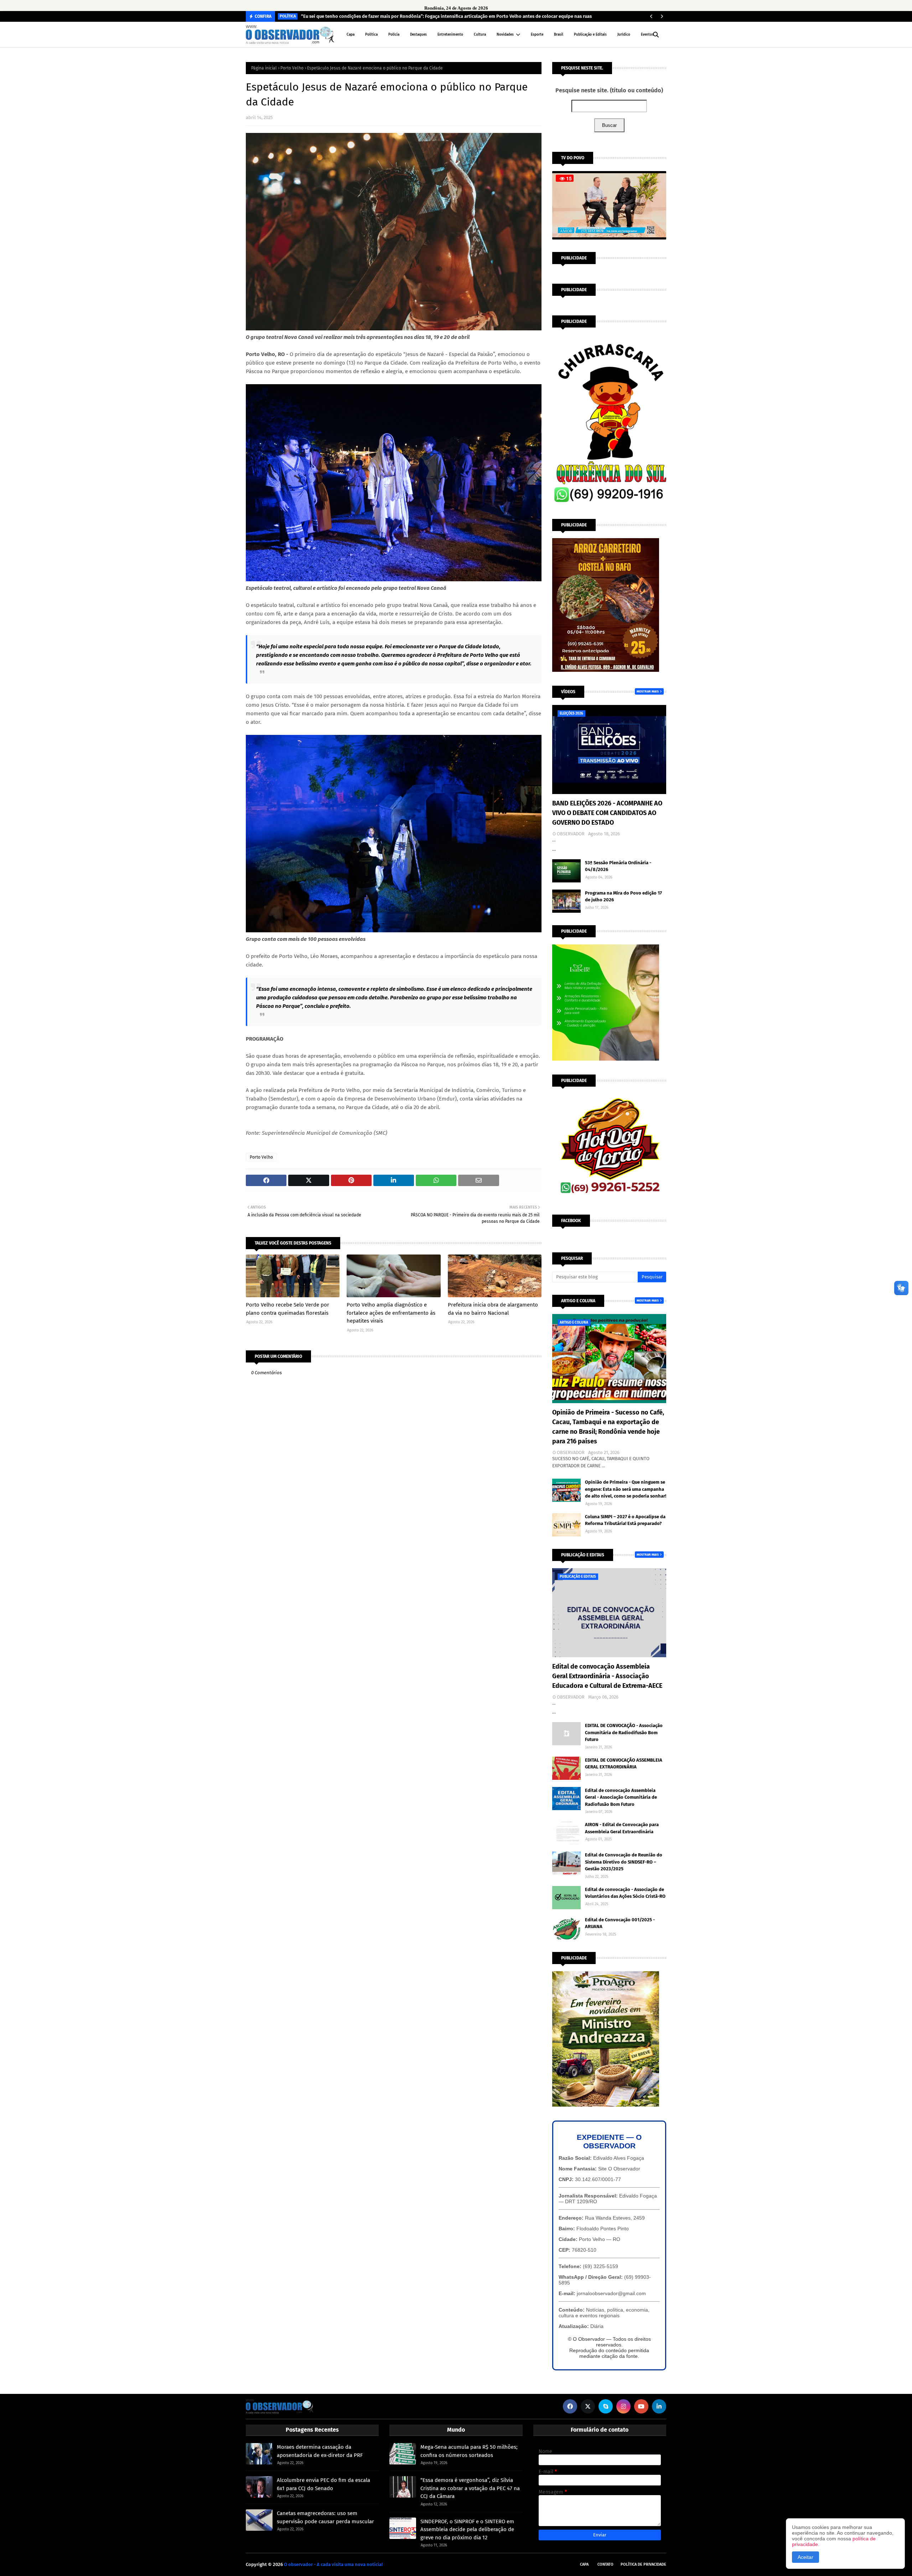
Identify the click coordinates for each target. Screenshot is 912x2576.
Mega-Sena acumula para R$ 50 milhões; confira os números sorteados (469, 2451)
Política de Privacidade (643, 2564)
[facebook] (570, 2406)
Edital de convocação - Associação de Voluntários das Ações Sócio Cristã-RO (625, 1893)
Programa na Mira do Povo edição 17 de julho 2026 (623, 897)
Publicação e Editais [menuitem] (590, 35)
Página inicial (264, 68)
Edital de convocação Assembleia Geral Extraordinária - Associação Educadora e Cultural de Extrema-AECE (607, 1676)
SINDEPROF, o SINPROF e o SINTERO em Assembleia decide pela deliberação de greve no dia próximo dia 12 (467, 2529)
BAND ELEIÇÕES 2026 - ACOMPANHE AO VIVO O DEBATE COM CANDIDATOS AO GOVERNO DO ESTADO (607, 813)
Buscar (609, 125)
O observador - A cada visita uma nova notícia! (333, 2564)
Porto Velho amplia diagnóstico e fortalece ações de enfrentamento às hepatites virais (391, 1313)
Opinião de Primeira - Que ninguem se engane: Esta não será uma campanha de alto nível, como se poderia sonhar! (626, 1489)
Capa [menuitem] (351, 35)
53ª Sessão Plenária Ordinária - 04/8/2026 (618, 866)
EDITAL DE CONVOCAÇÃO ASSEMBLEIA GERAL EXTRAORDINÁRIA (624, 1764)
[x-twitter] (588, 2406)
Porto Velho (292, 68)
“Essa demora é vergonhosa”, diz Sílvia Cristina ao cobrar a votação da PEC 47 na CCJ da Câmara (470, 2488)
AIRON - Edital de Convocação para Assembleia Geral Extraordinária (622, 1828)
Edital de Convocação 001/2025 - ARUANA (620, 1923)
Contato (605, 2564)
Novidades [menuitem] (505, 35)
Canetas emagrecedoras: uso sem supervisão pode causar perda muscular (325, 2517)
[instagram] (623, 2406)
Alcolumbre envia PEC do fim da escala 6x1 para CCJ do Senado (323, 2484)
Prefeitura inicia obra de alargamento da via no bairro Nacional (493, 1309)
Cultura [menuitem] (480, 35)
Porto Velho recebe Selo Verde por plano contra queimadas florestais (287, 1309)
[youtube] (641, 2406)
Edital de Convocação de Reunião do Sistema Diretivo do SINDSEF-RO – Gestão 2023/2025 (624, 1862)
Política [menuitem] (371, 35)
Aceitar (805, 2557)
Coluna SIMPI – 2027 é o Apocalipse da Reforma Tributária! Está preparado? (625, 1520)
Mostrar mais (648, 691)
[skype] (606, 2406)
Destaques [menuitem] (418, 35)
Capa (584, 2564)
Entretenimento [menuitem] (450, 35)
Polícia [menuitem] (394, 35)
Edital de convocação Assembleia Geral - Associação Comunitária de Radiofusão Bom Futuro (621, 1797)
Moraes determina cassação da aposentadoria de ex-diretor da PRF (320, 2451)
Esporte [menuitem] (537, 35)
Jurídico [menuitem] (624, 35)
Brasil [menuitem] (559, 35)
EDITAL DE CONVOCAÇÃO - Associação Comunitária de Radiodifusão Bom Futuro (624, 1732)
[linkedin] (659, 2406)
